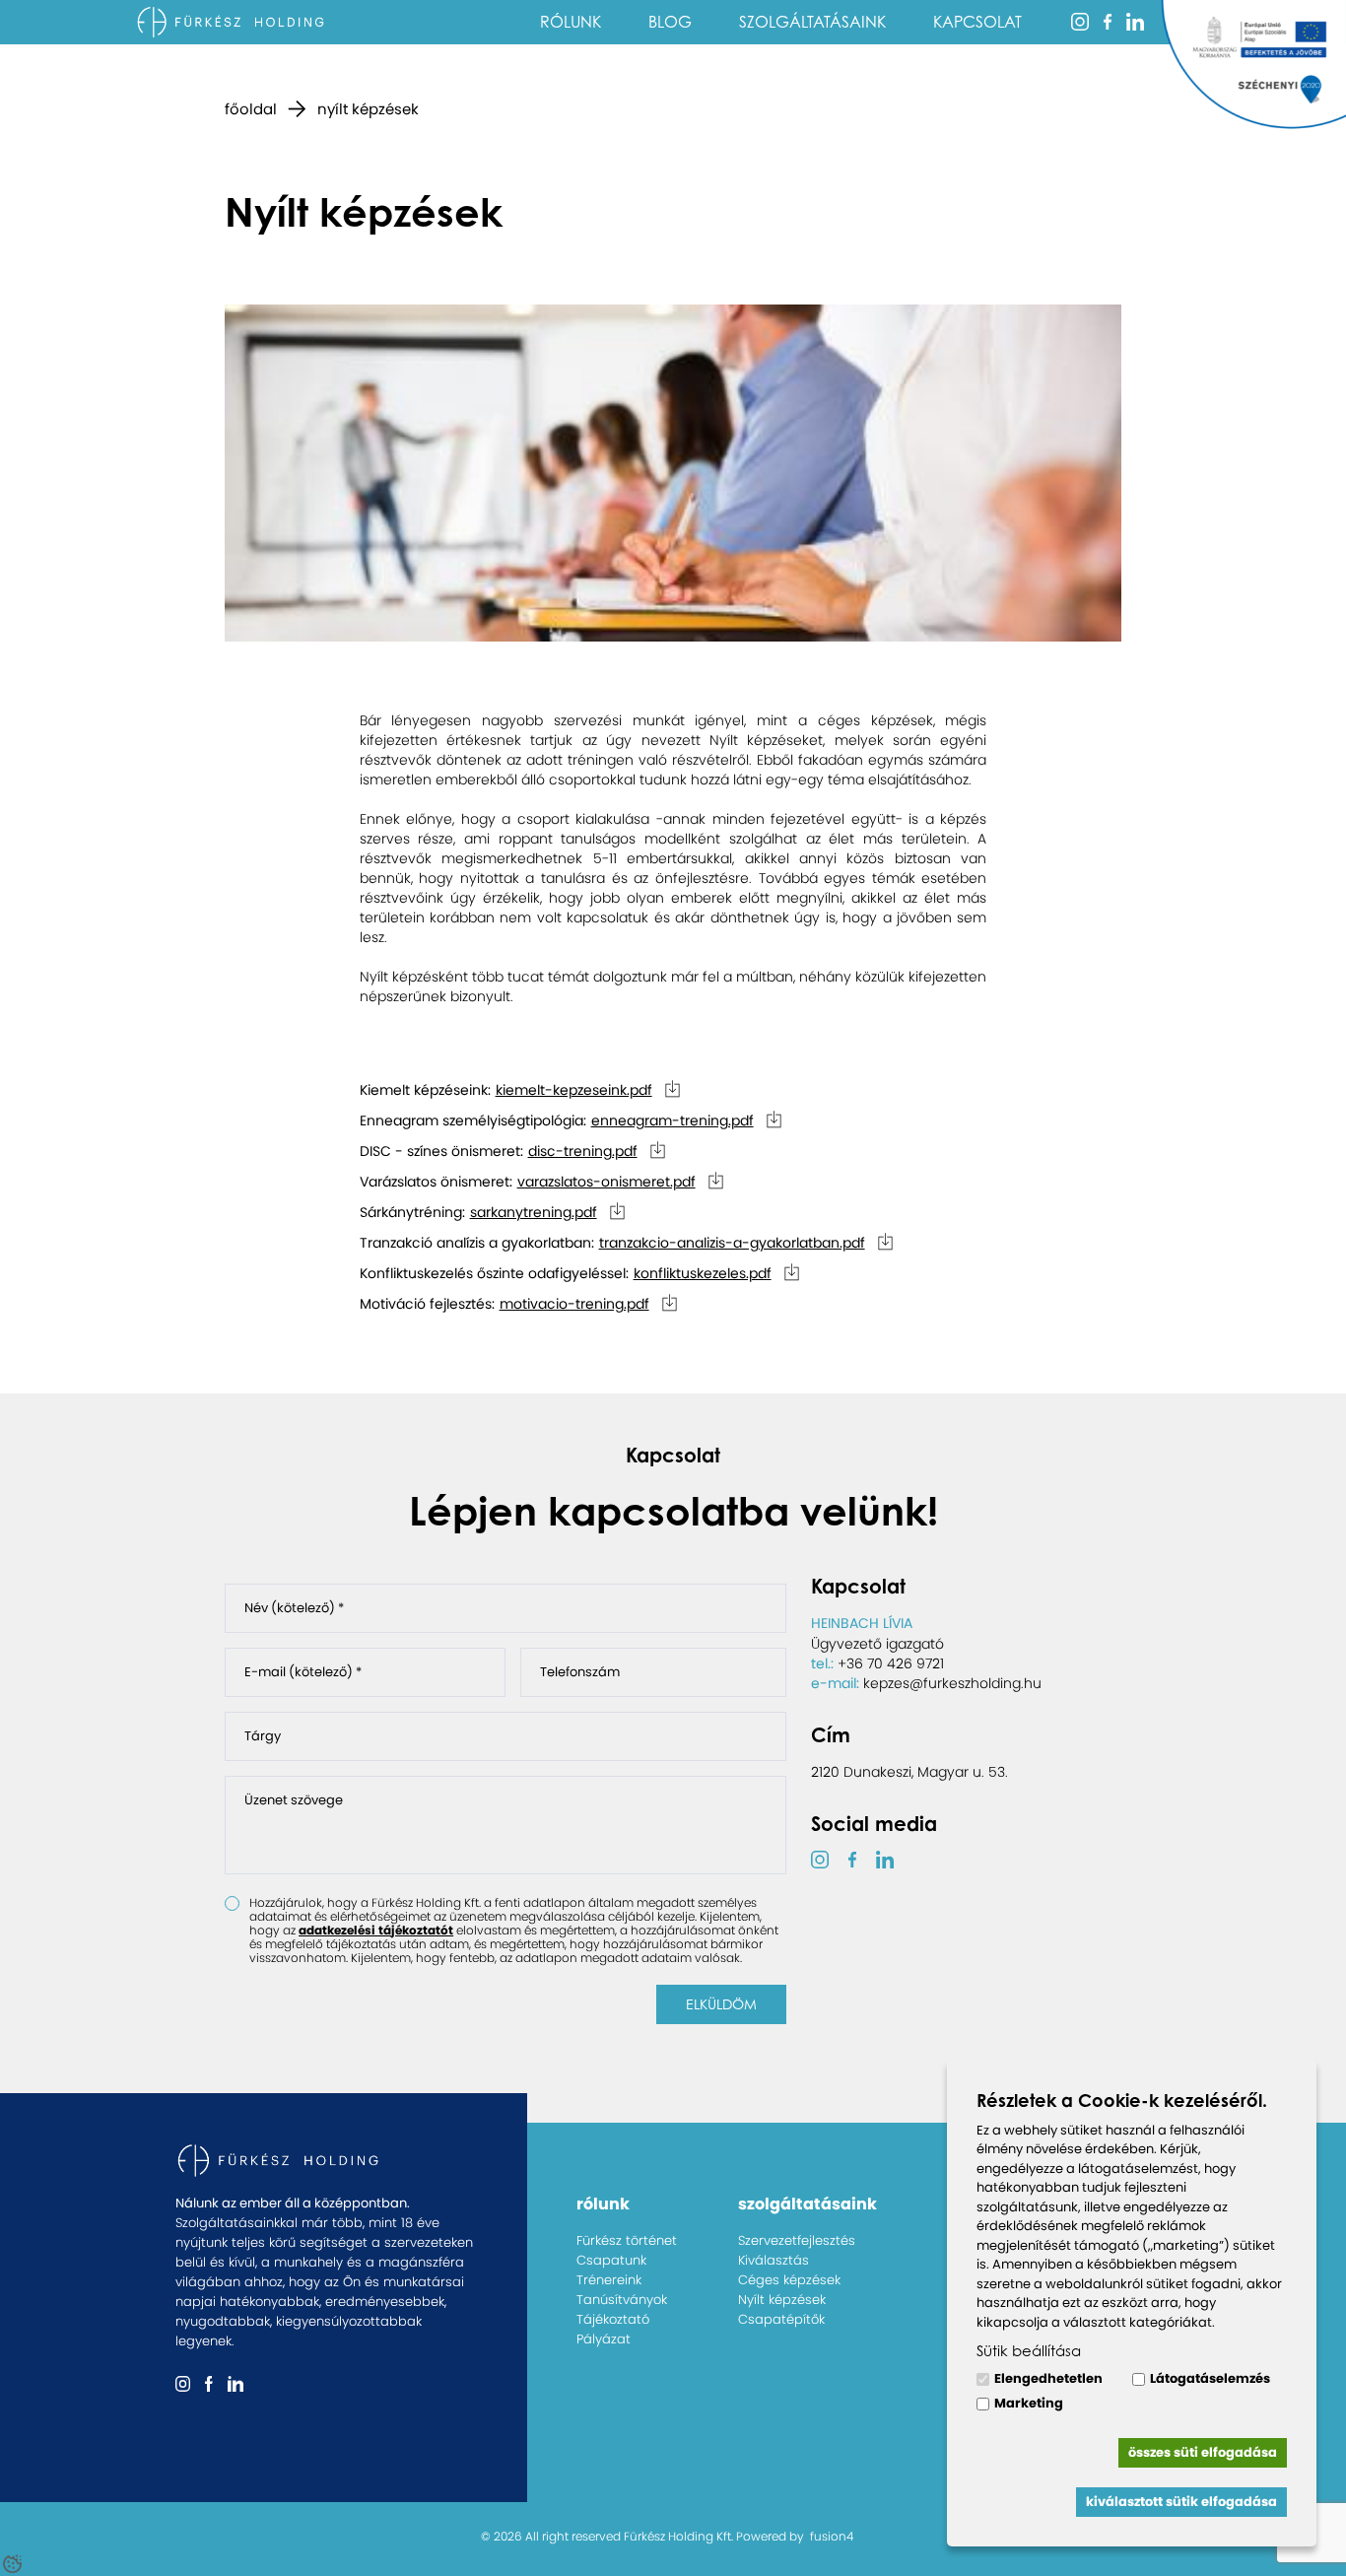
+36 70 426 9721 (891, 1663)
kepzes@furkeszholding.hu (952, 1683)
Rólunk (571, 22)
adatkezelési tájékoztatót (376, 1930)
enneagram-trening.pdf (673, 1120)
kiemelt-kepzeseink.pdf (574, 1090)
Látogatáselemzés (1210, 2378)
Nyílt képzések (368, 109)
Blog (670, 22)
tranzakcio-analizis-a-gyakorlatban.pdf (732, 1243)
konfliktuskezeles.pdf (703, 1273)
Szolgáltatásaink (812, 22)
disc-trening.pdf (583, 1151)
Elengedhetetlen (1048, 2378)
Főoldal (251, 109)
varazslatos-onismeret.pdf (606, 1182)
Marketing (1029, 2403)
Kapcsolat (977, 22)
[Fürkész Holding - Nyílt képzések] (234, 22)
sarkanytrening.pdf (534, 1212)
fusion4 (832, 2536)
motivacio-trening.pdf (574, 1304)
